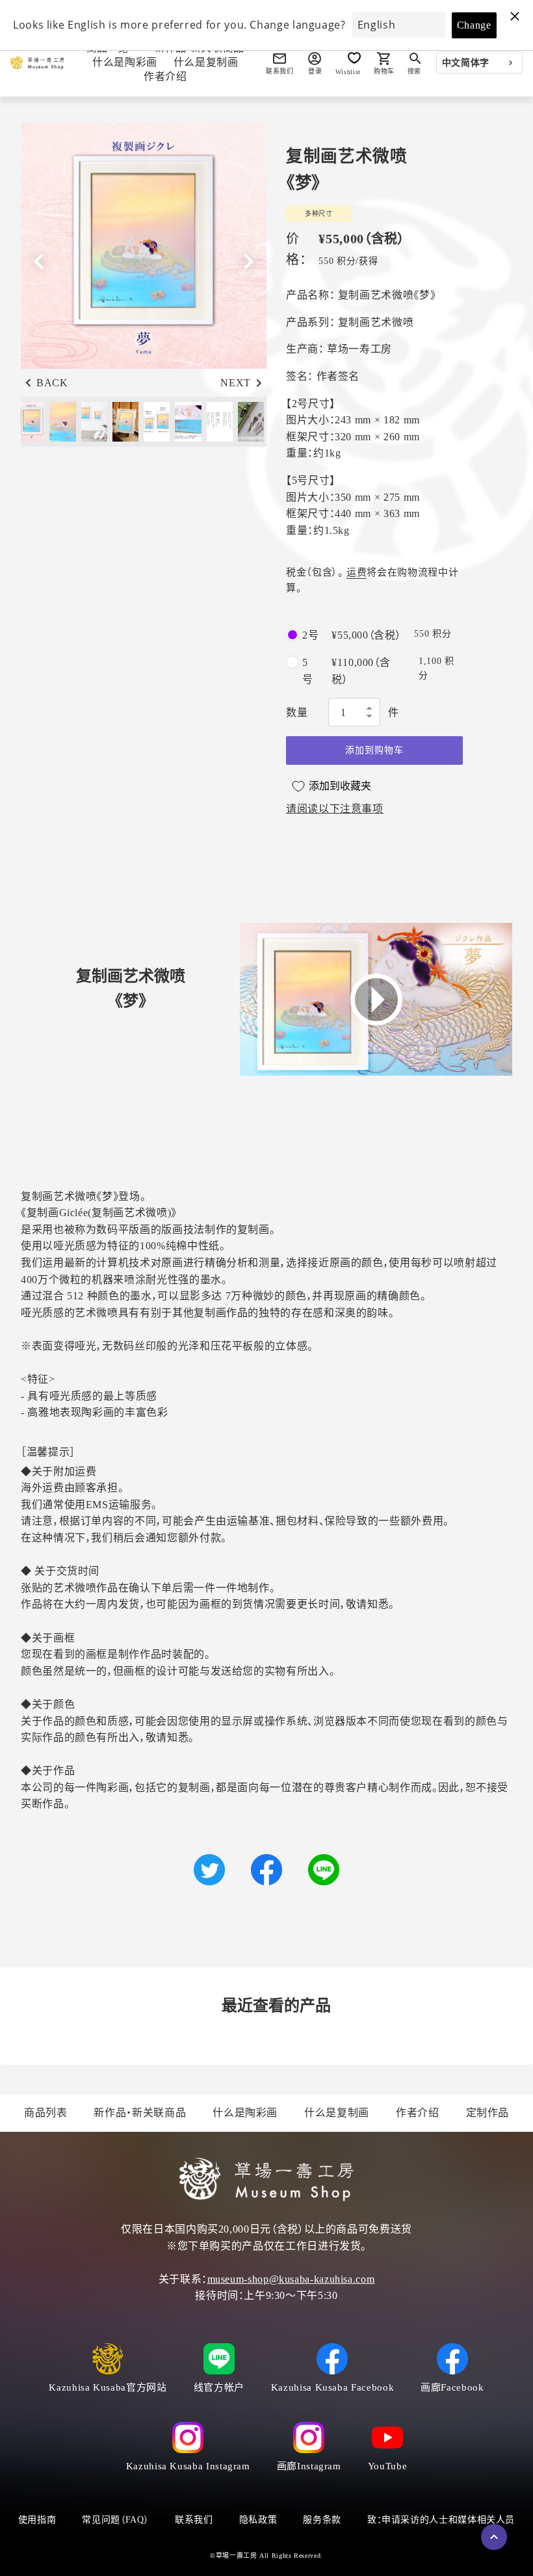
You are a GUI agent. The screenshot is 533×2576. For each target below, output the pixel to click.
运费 (357, 572)
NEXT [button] (236, 383)
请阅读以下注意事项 (335, 809)
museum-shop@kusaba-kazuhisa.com (291, 2279)
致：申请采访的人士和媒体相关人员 (441, 2520)
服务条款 (322, 2520)
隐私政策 (258, 2520)
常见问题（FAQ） (115, 2520)
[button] (248, 261)
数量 (297, 712)
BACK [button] (52, 383)
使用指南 (37, 2520)
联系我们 (194, 2520)
